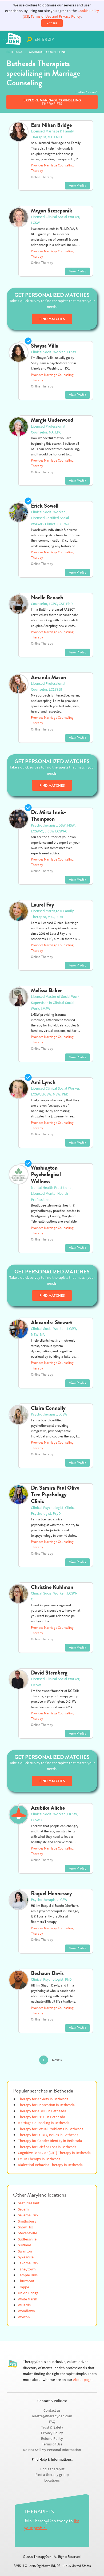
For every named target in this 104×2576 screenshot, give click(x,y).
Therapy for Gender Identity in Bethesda (50, 2141)
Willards (24, 2305)
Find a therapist (52, 2469)
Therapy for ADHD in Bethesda (42, 2111)
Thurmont (26, 2281)
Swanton (25, 2251)
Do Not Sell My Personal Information (52, 2450)
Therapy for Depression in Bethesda (46, 2105)
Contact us (52, 2411)
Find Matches (52, 319)
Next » (57, 2060)
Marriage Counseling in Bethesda (44, 2123)
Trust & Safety (52, 2427)
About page (82, 2380)
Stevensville (27, 2233)
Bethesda (14, 52)
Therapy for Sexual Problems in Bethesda (51, 2129)
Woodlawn (26, 2311)
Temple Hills (28, 2275)
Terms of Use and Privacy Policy (56, 16)
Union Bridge (28, 2293)
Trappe (23, 2287)
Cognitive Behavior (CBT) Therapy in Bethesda (54, 2153)
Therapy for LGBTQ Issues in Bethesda (48, 2135)
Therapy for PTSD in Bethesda (41, 2117)
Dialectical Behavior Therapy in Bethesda (50, 2165)
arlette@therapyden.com (52, 2416)
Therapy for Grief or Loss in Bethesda (47, 2147)
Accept (52, 23)
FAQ (52, 2422)
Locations (52, 2480)
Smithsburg (27, 2221)
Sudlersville (27, 2239)
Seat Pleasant (29, 2203)
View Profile (77, 186)
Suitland (25, 2245)
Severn (23, 2209)
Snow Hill (25, 2227)
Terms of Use (52, 2444)
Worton (24, 2317)
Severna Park (28, 2215)
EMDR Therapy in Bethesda (39, 2159)
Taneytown (27, 2269)
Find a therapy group (52, 2475)
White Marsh (28, 2299)
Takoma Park (28, 2263)
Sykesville (26, 2257)
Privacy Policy (52, 2433)
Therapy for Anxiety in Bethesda (43, 2099)
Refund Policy (52, 2439)
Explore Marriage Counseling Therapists (52, 102)
